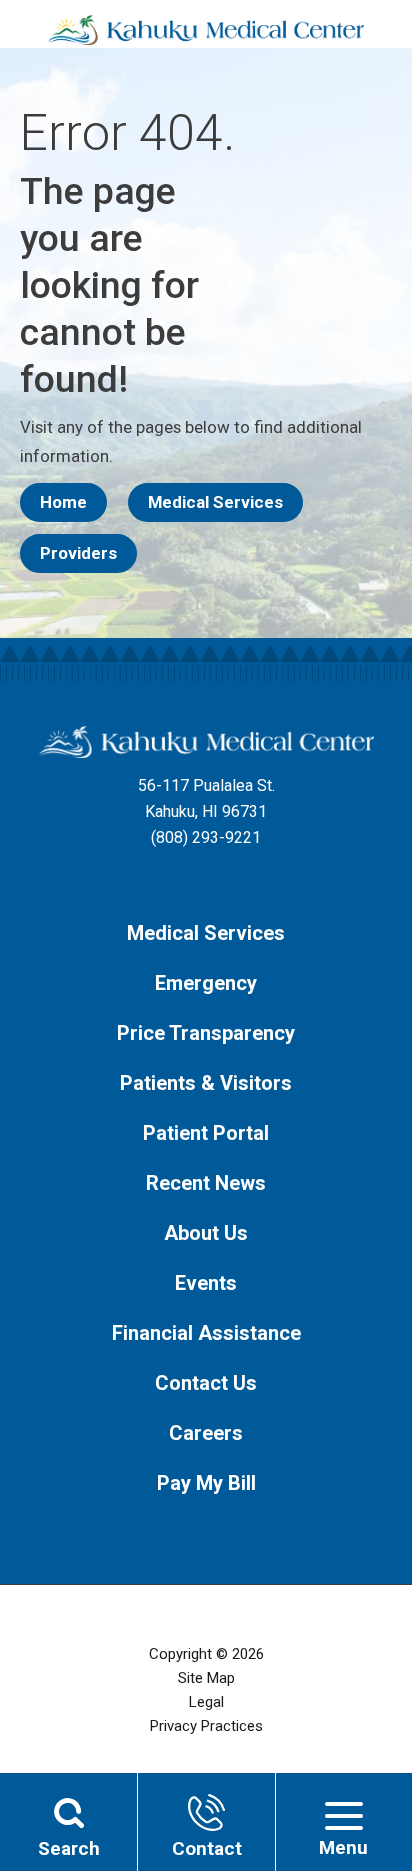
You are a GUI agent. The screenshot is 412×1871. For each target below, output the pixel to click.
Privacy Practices (206, 1726)
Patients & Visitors (206, 1083)
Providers (78, 553)
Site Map (206, 1678)
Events (206, 1283)
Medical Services (215, 502)
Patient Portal (206, 1133)
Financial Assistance (206, 1333)
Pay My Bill (206, 1483)
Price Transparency (206, 1033)
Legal (206, 1702)
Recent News (206, 1183)
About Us (206, 1233)
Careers (206, 1433)
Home (63, 502)
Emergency (206, 983)
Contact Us (206, 1383)
